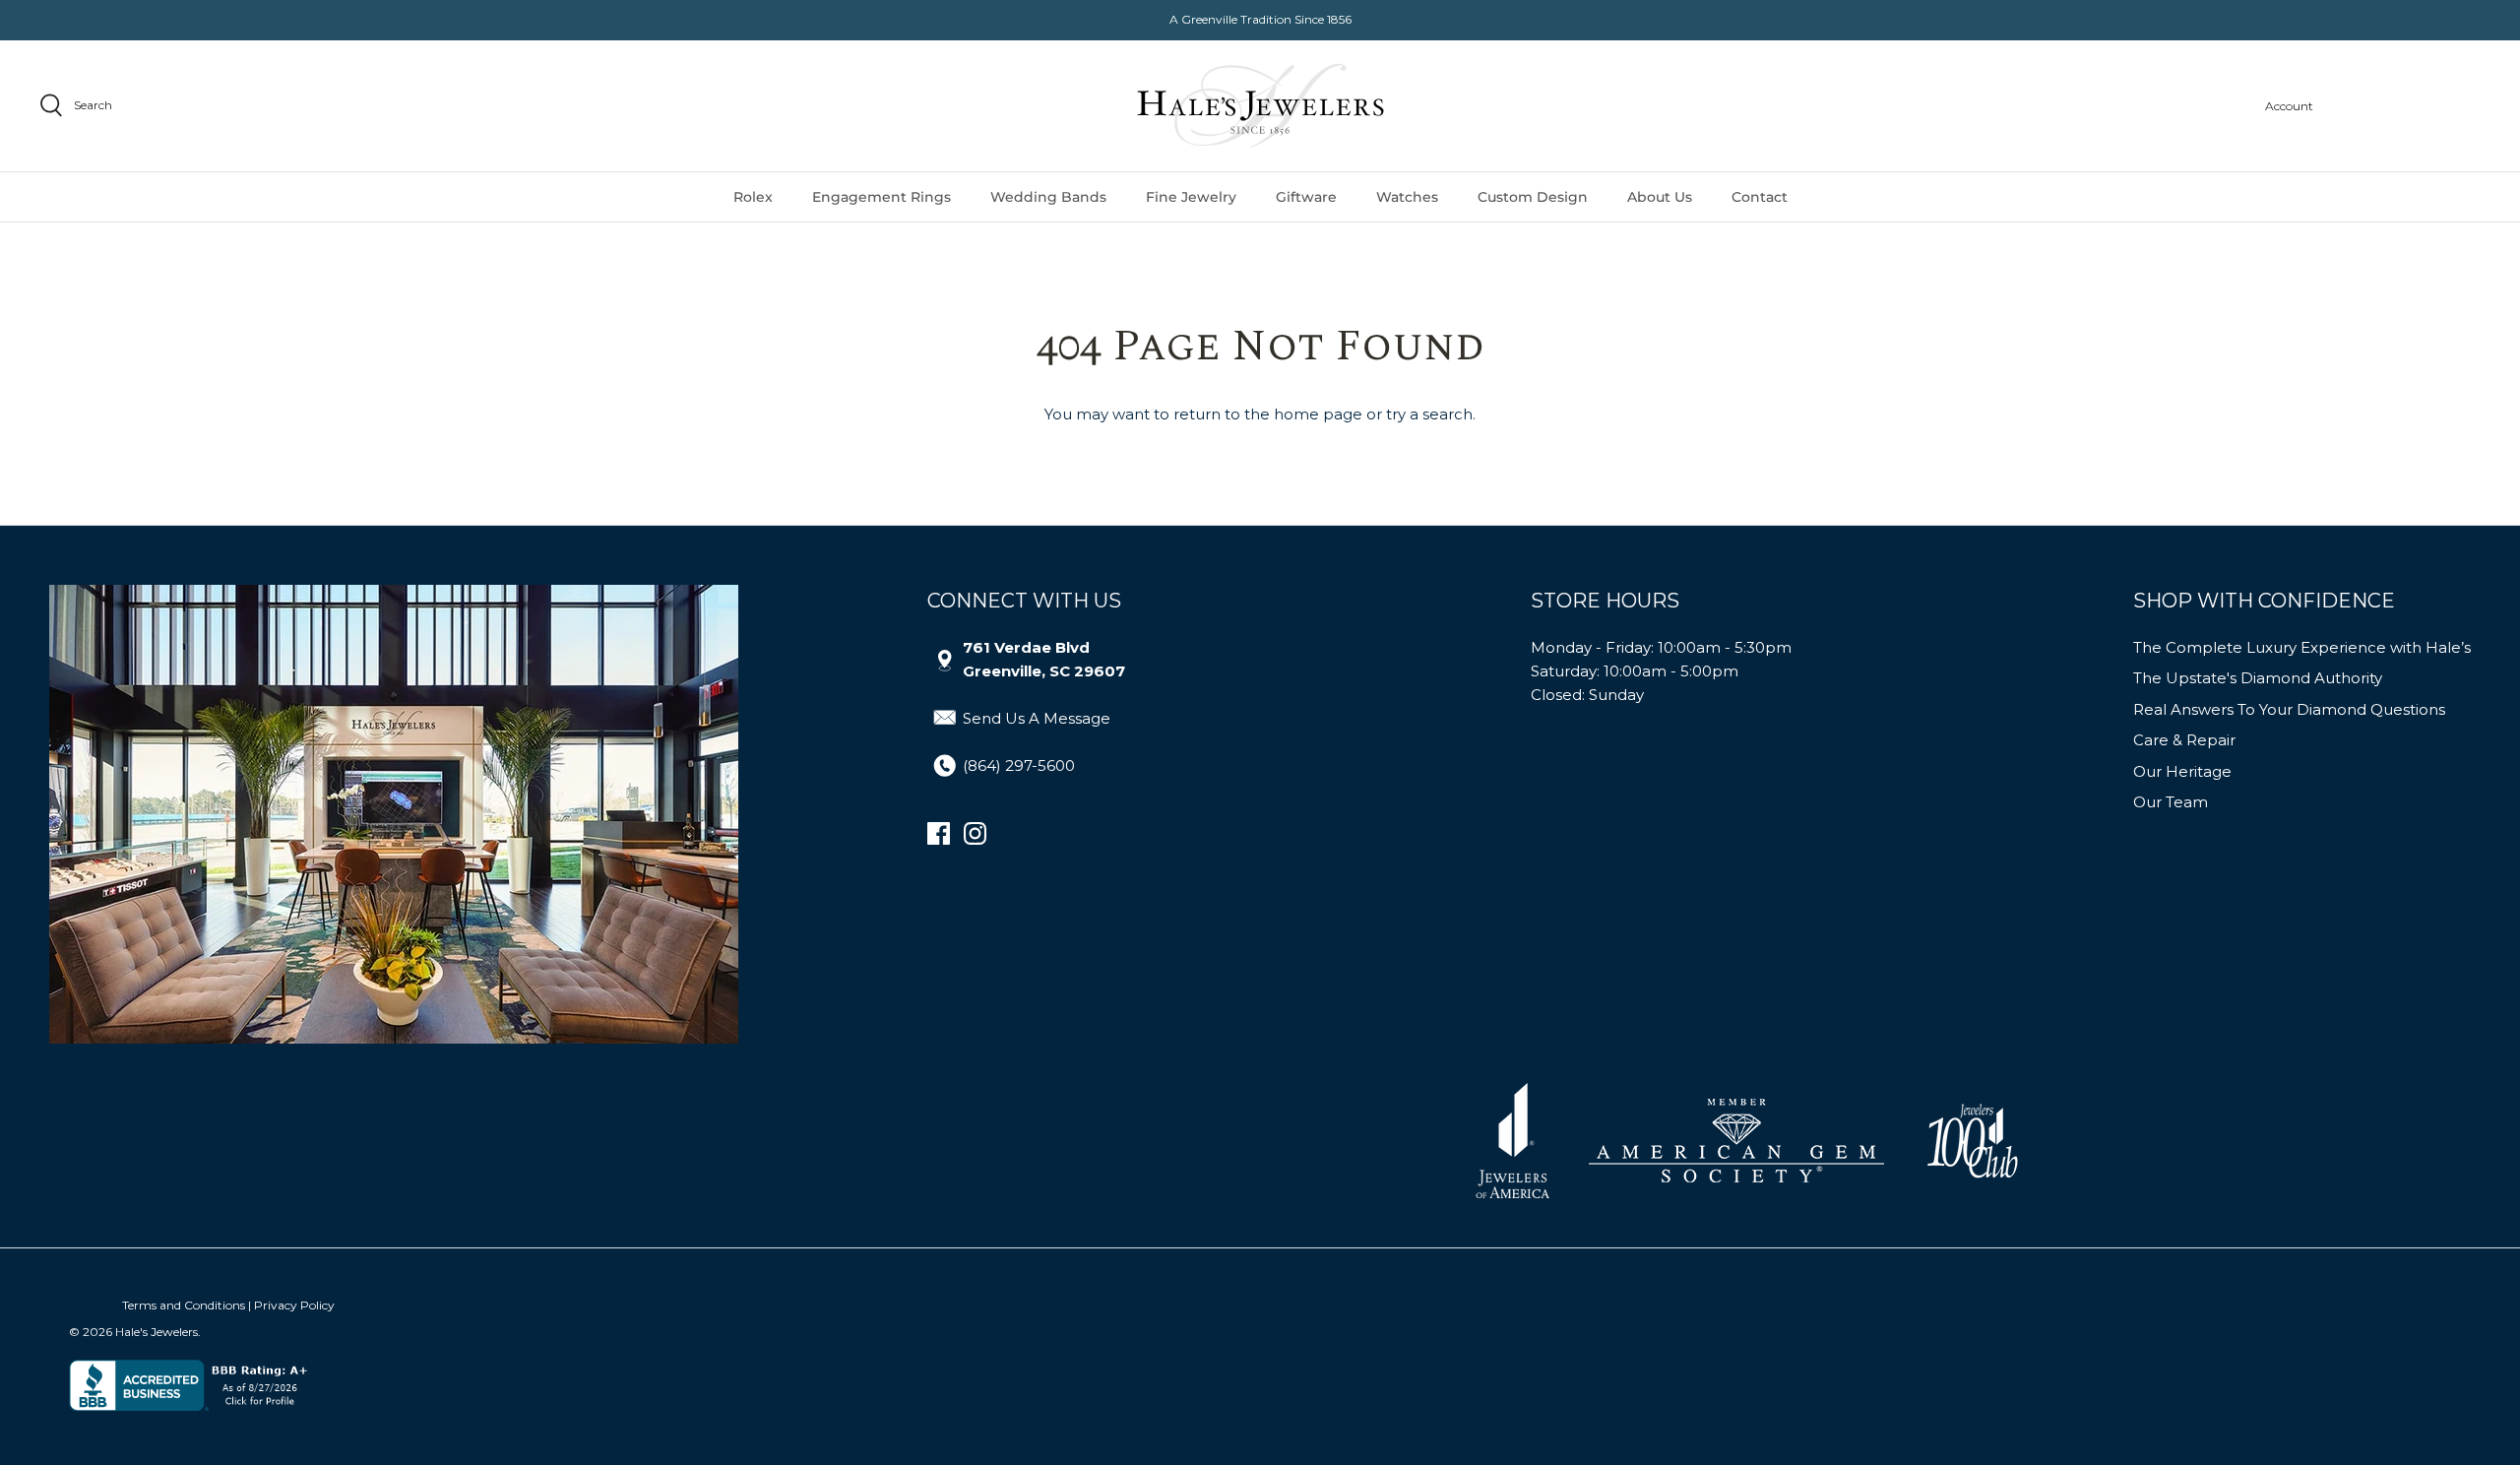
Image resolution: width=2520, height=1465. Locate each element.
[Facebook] (939, 833)
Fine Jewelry (1191, 197)
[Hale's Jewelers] (1260, 106)
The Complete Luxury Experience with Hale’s (2302, 647)
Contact (1760, 197)
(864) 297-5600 (1019, 765)
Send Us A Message (1037, 718)
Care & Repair (2184, 740)
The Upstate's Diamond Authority (2258, 678)
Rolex (753, 197)
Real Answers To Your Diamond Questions (2289, 709)
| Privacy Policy (291, 1305)
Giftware (1306, 197)
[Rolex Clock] (2407, 106)
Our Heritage (2182, 771)
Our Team (2171, 802)
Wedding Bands (1048, 197)
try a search (1429, 414)
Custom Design (1533, 197)
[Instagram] (975, 833)
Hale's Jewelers (157, 1332)
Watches (1407, 197)
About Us (1660, 197)
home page (1318, 414)
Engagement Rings (882, 197)
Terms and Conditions (184, 1305)
